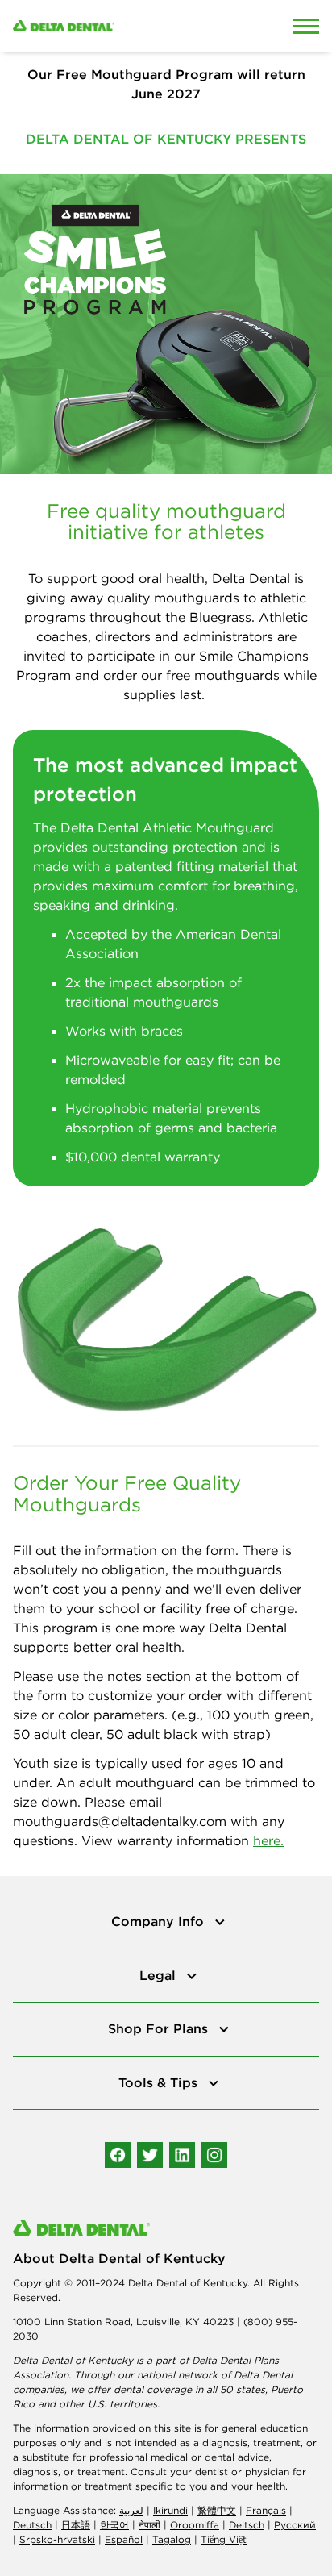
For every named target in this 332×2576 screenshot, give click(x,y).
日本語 (76, 2525)
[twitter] (150, 2155)
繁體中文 (217, 2510)
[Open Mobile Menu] (306, 26)
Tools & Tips (160, 2082)
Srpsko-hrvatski (57, 2539)
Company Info (160, 1921)
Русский (295, 2525)
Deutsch (32, 2525)
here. (268, 1840)
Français (266, 2510)
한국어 (114, 2525)
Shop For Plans (160, 2028)
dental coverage (153, 2389)
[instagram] (214, 2155)
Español (124, 2539)
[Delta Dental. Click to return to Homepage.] (124, 26)
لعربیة (131, 2510)
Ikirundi (170, 2510)
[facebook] (118, 2155)
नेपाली (149, 2525)
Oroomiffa (195, 2525)
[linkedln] (182, 2155)
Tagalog (172, 2539)
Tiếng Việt (224, 2539)
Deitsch (247, 2525)
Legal (160, 1975)
